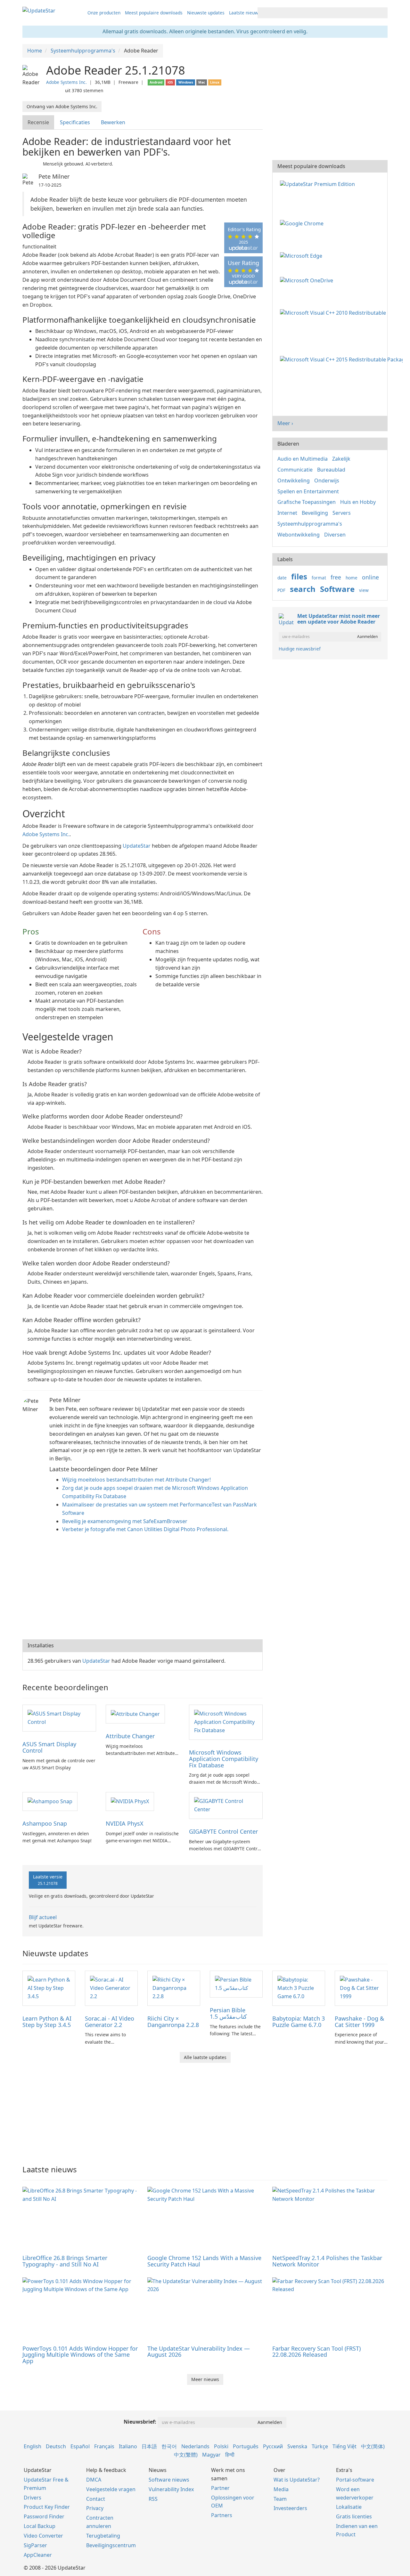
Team (280, 2499)
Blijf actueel (43, 1917)
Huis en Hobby (358, 502)
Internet (287, 513)
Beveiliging (315, 513)
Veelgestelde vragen (111, 2489)
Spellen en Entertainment (308, 491)
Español (80, 2446)
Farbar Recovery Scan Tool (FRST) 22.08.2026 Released (316, 2352)
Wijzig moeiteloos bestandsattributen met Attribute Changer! (136, 1480)
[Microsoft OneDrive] (308, 280)
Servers (342, 513)
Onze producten (104, 13)
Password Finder (44, 2516)
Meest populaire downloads (154, 13)
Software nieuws (169, 2480)
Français (104, 2446)
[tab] (39, 122)
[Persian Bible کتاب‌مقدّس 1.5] (236, 1983)
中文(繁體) (186, 2455)
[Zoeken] (382, 13)
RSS (153, 2499)
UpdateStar (137, 846)
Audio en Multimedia (303, 459)
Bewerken (113, 122)
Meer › (285, 423)
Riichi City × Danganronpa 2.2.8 (173, 2022)
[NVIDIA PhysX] (130, 1801)
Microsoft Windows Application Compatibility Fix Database (224, 1759)
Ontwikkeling (294, 480)
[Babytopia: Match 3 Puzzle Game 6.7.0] (299, 1988)
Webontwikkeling (299, 535)
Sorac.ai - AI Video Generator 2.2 (110, 2022)
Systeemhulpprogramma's (310, 524)
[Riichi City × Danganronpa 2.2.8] (174, 1988)
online (370, 577)
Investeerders (290, 2508)
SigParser (35, 2545)
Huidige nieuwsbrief (300, 649)
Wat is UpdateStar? (297, 2480)
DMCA (94, 2480)
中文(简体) (373, 2446)
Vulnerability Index (171, 2489)
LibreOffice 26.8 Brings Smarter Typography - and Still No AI (65, 2261)
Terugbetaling (103, 2536)
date (282, 578)
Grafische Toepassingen (307, 502)
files (299, 576)
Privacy (95, 2508)
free (336, 577)
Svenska (297, 2446)
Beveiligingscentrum (111, 2545)
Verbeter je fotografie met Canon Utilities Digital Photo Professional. (145, 1529)
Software (337, 589)
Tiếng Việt (344, 2446)
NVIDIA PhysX (125, 1823)
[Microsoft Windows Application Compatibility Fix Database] (226, 1722)
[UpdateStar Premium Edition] (319, 183)
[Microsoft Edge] (302, 255)
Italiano (128, 2446)
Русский (273, 2446)
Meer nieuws (205, 2379)
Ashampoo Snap (45, 1823)
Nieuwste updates (206, 13)
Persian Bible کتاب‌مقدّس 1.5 (228, 2013)
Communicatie (295, 470)
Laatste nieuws (245, 13)
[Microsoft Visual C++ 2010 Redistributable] (334, 312)
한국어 (169, 2446)
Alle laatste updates (205, 2057)
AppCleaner (38, 2555)
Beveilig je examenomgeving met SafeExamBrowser (125, 1521)
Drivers (33, 2498)
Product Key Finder (47, 2507)
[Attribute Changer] (135, 1714)
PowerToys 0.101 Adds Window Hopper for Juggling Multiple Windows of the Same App (80, 2355)
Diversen (335, 535)
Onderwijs (327, 480)
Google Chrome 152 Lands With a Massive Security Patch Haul (204, 2261)
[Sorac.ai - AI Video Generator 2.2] (111, 1988)
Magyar (211, 2455)
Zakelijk (341, 459)
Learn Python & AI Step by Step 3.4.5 (47, 2022)
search (303, 589)
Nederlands (195, 2446)
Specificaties (75, 122)
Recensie (38, 122)
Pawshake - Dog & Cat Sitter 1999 (359, 2022)
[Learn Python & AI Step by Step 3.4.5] (49, 1988)
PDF (281, 590)
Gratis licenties (354, 2516)
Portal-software (355, 2480)
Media (281, 2489)
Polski (221, 2446)
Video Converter (43, 2536)
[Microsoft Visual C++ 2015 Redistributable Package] (343, 359)
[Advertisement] (143, 1588)
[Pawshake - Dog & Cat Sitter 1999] (361, 1988)
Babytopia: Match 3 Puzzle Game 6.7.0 (299, 2022)
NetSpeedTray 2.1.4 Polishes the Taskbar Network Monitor (327, 2261)
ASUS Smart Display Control (49, 1747)
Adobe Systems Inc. (66, 82)
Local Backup (40, 2526)
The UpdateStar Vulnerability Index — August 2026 (199, 2352)
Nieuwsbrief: (140, 2422)
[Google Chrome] (303, 223)
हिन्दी (230, 2455)
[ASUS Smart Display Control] (59, 1717)
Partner (220, 2488)
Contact (96, 2499)
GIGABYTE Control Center (223, 1831)
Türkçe (320, 2446)
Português (246, 2446)
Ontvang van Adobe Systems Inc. (62, 106)
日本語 (149, 2446)
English (33, 2446)
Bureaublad (331, 470)
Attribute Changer (130, 1736)
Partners (222, 2515)
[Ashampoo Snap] (50, 1801)
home (352, 578)
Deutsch (56, 2446)
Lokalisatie (349, 2507)
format (319, 578)
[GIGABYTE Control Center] (226, 1805)
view (364, 590)
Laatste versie (48, 1880)
